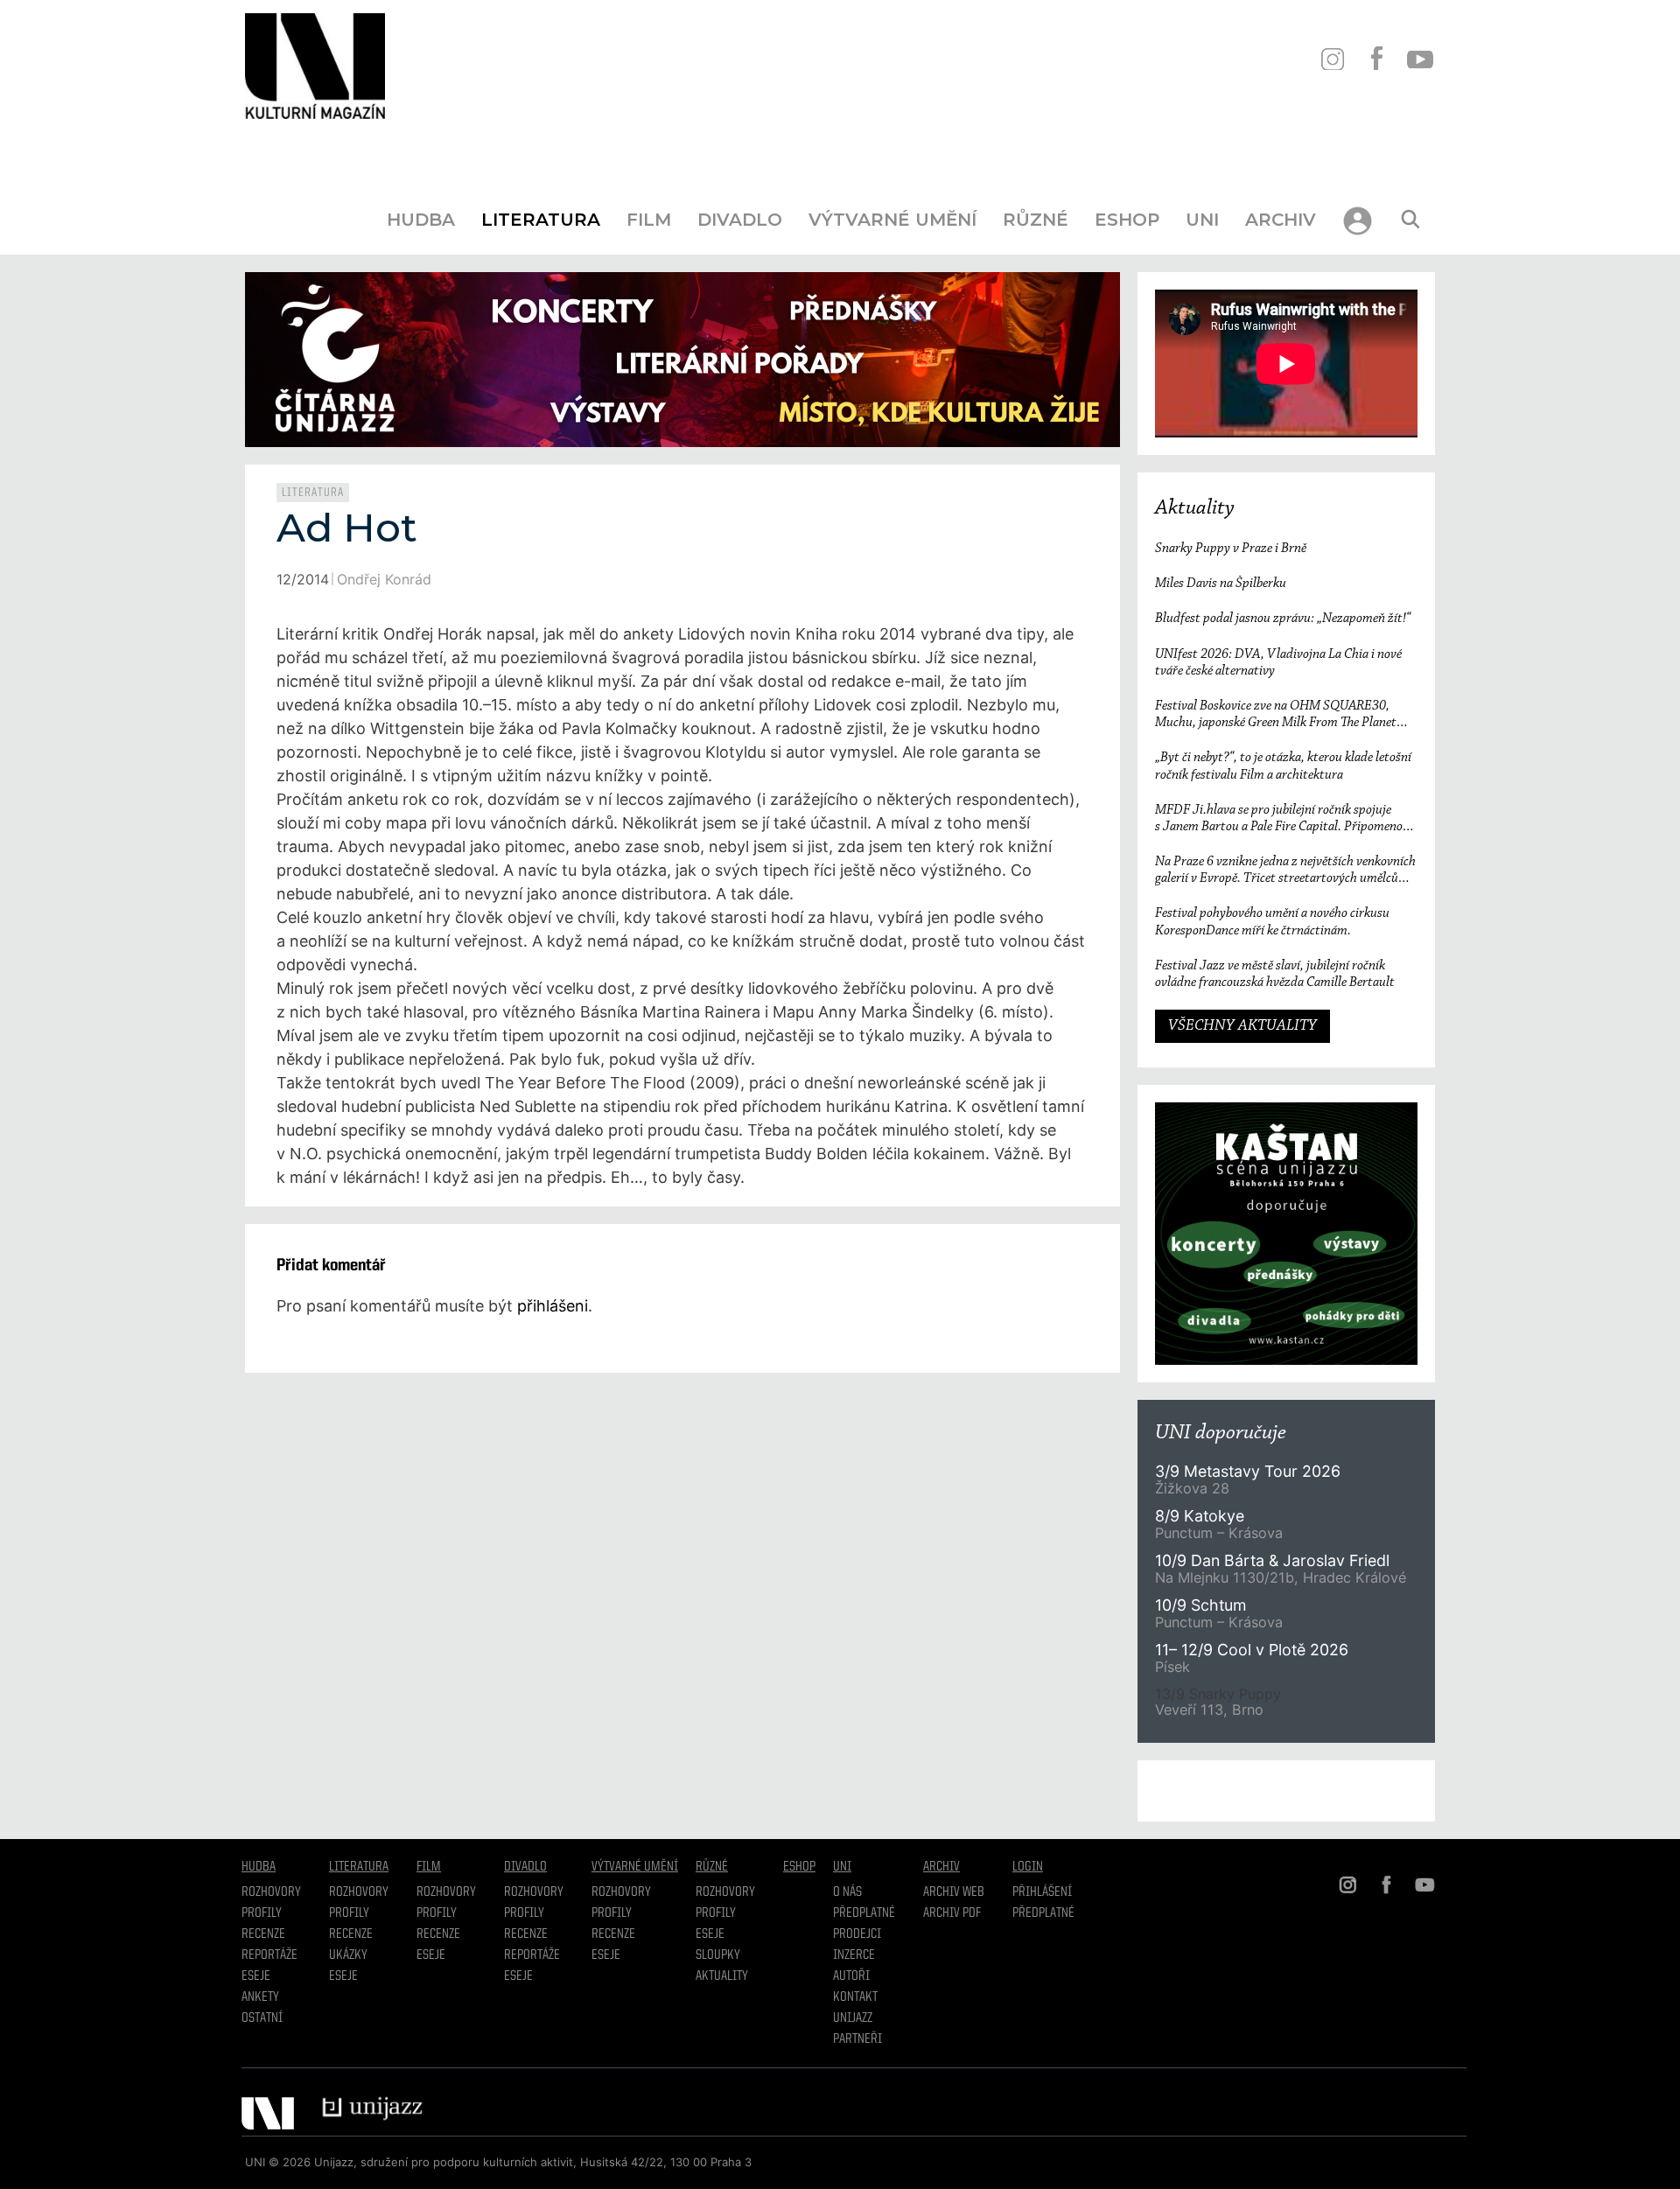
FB (1376, 59)
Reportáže (269, 1955)
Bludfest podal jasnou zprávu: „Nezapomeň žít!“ (1283, 619)
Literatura (541, 220)
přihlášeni (553, 1306)
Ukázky (348, 1955)
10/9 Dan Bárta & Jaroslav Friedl (1274, 1560)
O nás (847, 1892)
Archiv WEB (954, 1892)
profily (349, 1913)
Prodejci (857, 1934)
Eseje (256, 1976)
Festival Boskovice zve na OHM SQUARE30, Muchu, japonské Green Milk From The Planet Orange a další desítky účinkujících (1276, 715)
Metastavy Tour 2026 (1248, 1471)
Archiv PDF (952, 1913)
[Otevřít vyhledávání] (1410, 220)
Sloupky (718, 1955)
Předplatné (864, 1913)
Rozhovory (271, 1892)
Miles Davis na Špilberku (1221, 584)
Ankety (260, 1997)
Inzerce (854, 1955)
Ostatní (262, 2018)
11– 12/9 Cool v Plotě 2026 (1252, 1650)
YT (1420, 59)
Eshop (1127, 220)
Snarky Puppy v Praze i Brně (1231, 549)
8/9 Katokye (1200, 1516)
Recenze (263, 1934)
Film (649, 220)
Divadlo (740, 220)
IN (1332, 59)
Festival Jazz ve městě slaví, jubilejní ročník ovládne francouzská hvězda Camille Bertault (1275, 974)
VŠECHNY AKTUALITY (1242, 1026)
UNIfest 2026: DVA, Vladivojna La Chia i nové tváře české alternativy (1278, 663)
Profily (262, 1913)
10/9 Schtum (1200, 1605)
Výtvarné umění (892, 220)
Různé (1036, 220)
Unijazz (853, 2018)
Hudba (421, 220)
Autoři (851, 1976)
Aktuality (1195, 508)
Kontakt (855, 1997)
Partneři (857, 2039)
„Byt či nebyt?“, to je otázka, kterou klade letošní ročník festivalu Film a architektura (1283, 766)
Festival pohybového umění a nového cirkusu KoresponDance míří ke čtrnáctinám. (1272, 922)
